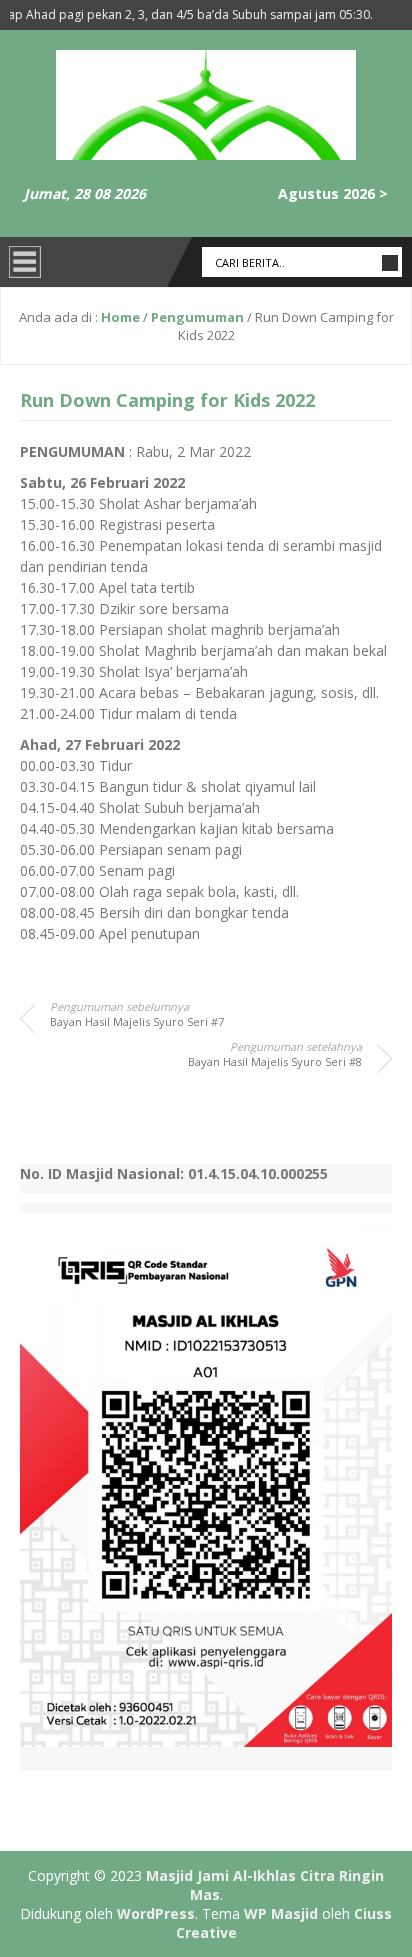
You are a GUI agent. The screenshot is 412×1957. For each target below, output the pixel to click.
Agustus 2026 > (333, 193)
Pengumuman (197, 317)
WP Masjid (281, 1913)
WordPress (156, 1913)
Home (120, 317)
